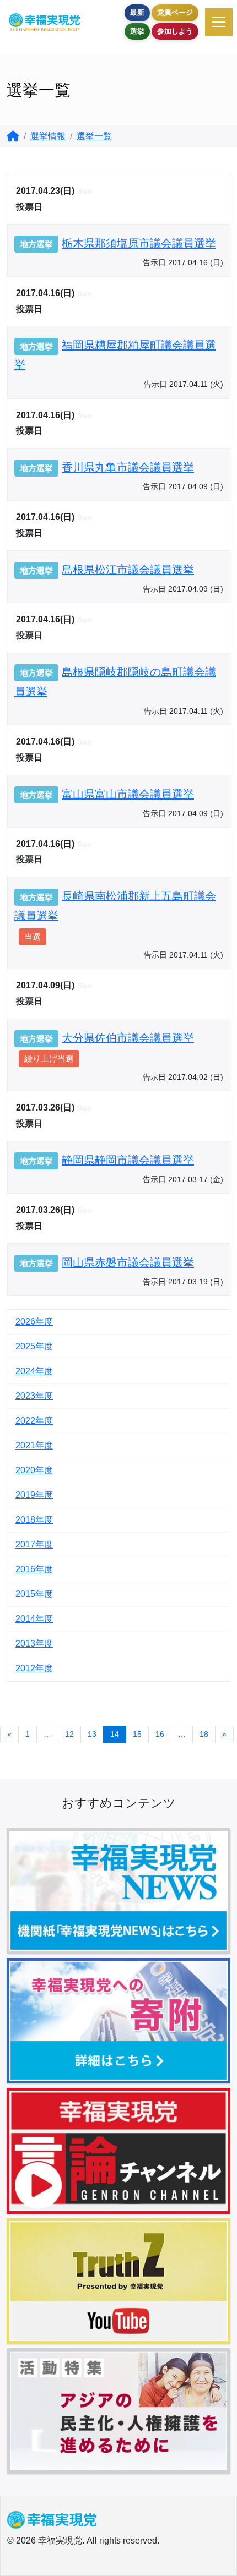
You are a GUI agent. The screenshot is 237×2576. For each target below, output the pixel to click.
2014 (25, 1619)
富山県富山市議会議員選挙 (128, 794)
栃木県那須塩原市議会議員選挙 (139, 243)
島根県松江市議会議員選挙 (128, 570)
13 (92, 1734)
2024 (25, 1371)
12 (69, 1734)
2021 (25, 1445)
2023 (25, 1396)
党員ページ (175, 12)
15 (137, 1734)
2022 (25, 1421)
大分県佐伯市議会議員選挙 (128, 1038)
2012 (25, 1668)
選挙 (137, 31)
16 (160, 1734)
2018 (25, 1520)
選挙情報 (48, 136)
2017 (25, 1544)
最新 (137, 12)
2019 (25, 1495)
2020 (25, 1470)
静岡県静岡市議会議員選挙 (128, 1160)
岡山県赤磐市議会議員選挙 (128, 1262)
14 (115, 1734)
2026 (25, 1322)
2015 (25, 1594)
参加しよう (175, 31)
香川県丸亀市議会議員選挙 (128, 467)
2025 (25, 1346)
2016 (25, 1569)
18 (204, 1734)
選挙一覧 (94, 136)
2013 (25, 1644)
